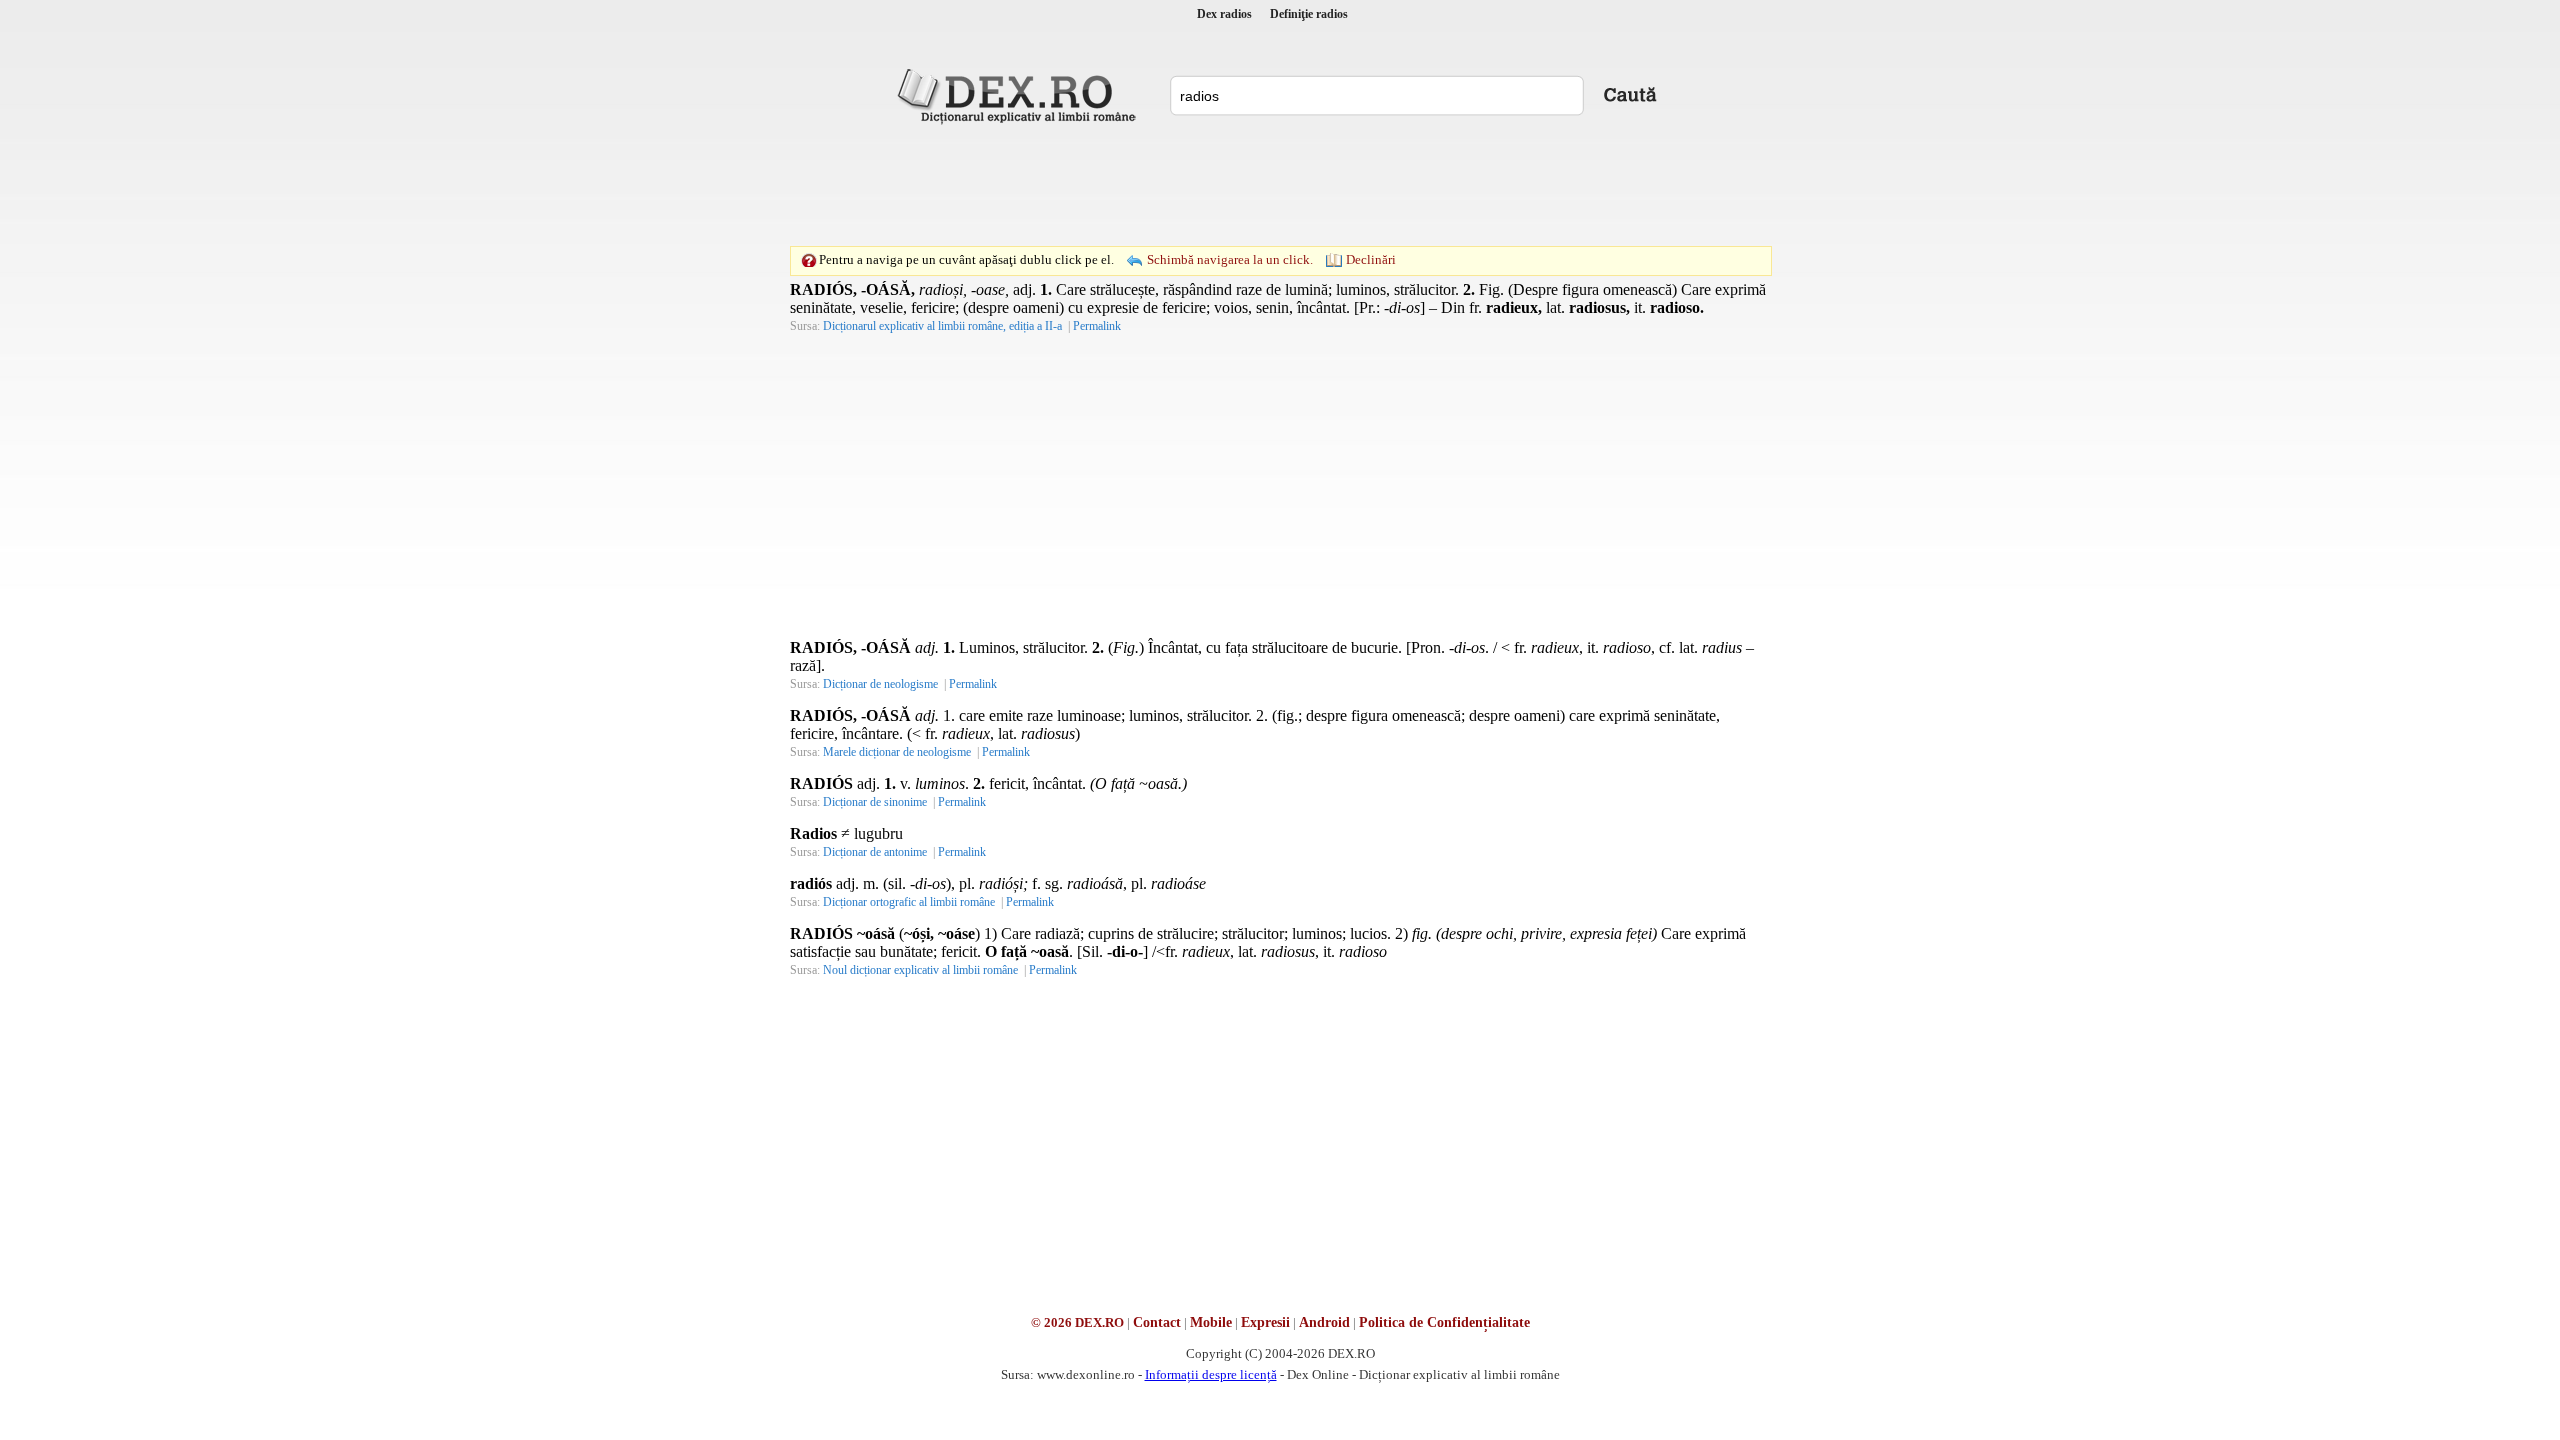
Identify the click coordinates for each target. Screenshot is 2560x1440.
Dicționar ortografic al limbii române (909, 902)
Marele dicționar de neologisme (897, 752)
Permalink (1097, 326)
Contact (1157, 1322)
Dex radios (1224, 14)
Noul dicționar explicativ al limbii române (920, 970)
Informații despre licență (1211, 1374)
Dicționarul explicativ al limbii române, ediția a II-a (942, 326)
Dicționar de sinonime (875, 802)
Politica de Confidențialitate (1444, 1322)
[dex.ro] (1020, 95)
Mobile (1211, 1322)
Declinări (1371, 259)
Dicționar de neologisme (880, 684)
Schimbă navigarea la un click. (1230, 259)
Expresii (1265, 1322)
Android (1324, 1322)
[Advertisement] (1280, 185)
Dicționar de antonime (875, 852)
